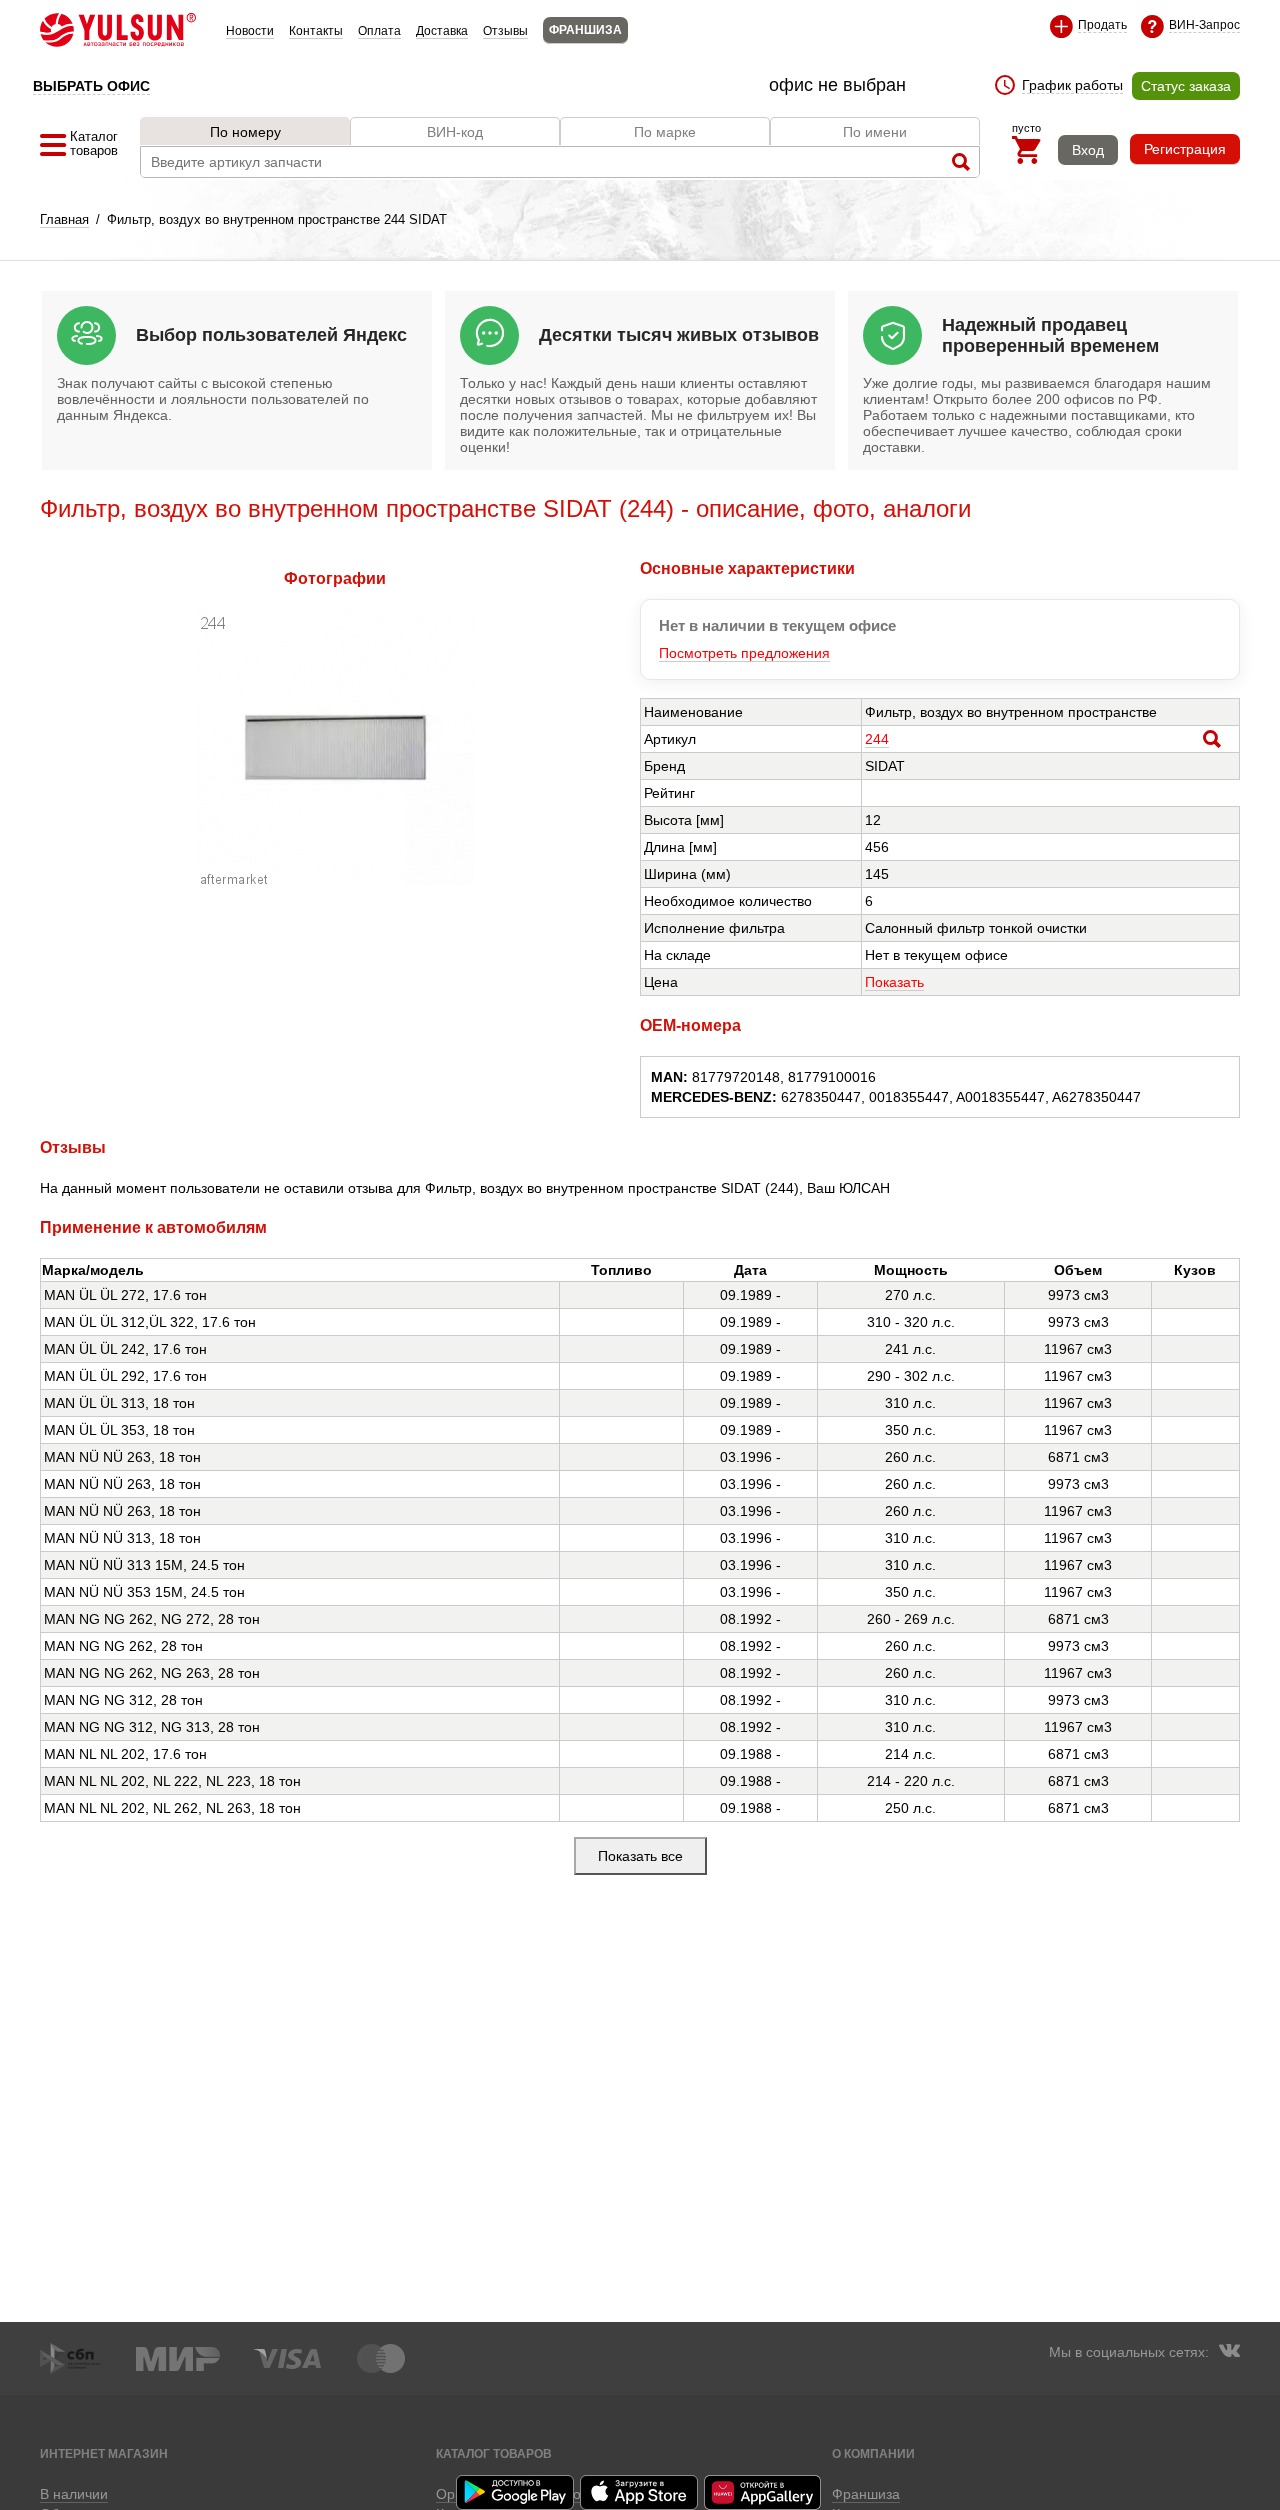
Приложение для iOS (640, 2492)
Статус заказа (1186, 86)
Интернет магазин (104, 2453)
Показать (894, 982)
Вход (1088, 150)
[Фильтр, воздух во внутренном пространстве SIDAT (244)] (335, 881)
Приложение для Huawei (764, 2492)
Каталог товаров (494, 2453)
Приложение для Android (516, 2492)
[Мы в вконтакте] (1229, 2353)
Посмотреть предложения (744, 653)
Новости (250, 31)
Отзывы (505, 31)
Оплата (379, 31)
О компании (873, 2453)
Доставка (442, 31)
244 (877, 739)
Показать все (640, 1856)
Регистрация (1185, 149)
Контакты (316, 31)
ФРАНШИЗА (585, 30)
